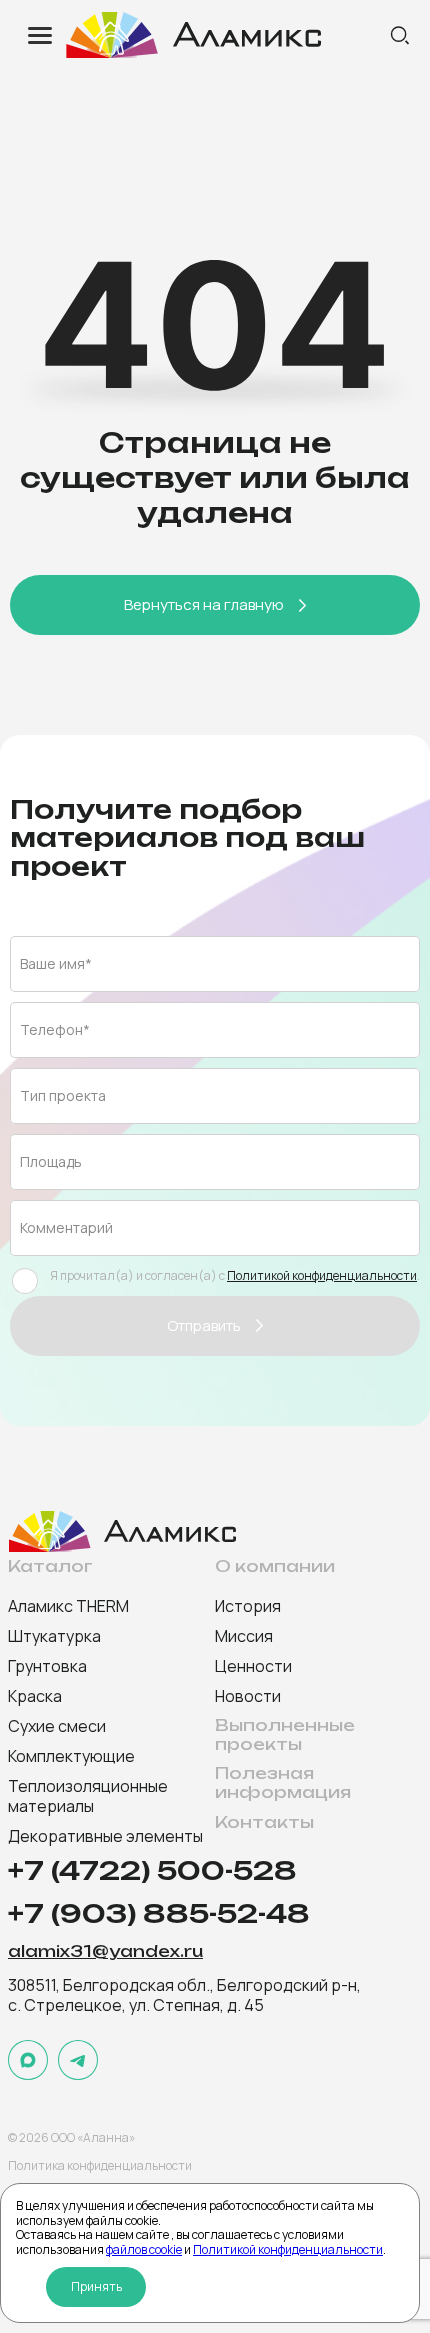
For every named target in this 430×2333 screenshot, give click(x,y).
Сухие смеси (57, 1726)
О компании (275, 1566)
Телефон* (55, 1029)
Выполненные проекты (285, 1735)
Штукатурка (54, 1636)
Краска (35, 1696)
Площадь (51, 1161)
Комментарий (66, 1227)
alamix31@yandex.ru (105, 1952)
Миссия (244, 1636)
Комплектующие (71, 1756)
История (248, 1606)
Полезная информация (283, 1783)
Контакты (264, 1822)
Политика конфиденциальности (100, 2165)
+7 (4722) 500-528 (152, 1871)
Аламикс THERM (68, 1606)
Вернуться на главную (204, 604)
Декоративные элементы (105, 1836)
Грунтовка (47, 1666)
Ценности (253, 1666)
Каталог (50, 1566)
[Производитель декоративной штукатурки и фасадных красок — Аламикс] (225, 35)
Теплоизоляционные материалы (88, 1796)
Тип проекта (63, 1095)
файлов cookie (144, 2249)
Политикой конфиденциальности (288, 2249)
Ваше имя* (56, 963)
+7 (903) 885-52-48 (159, 1914)
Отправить (204, 1325)
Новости (248, 1696)
